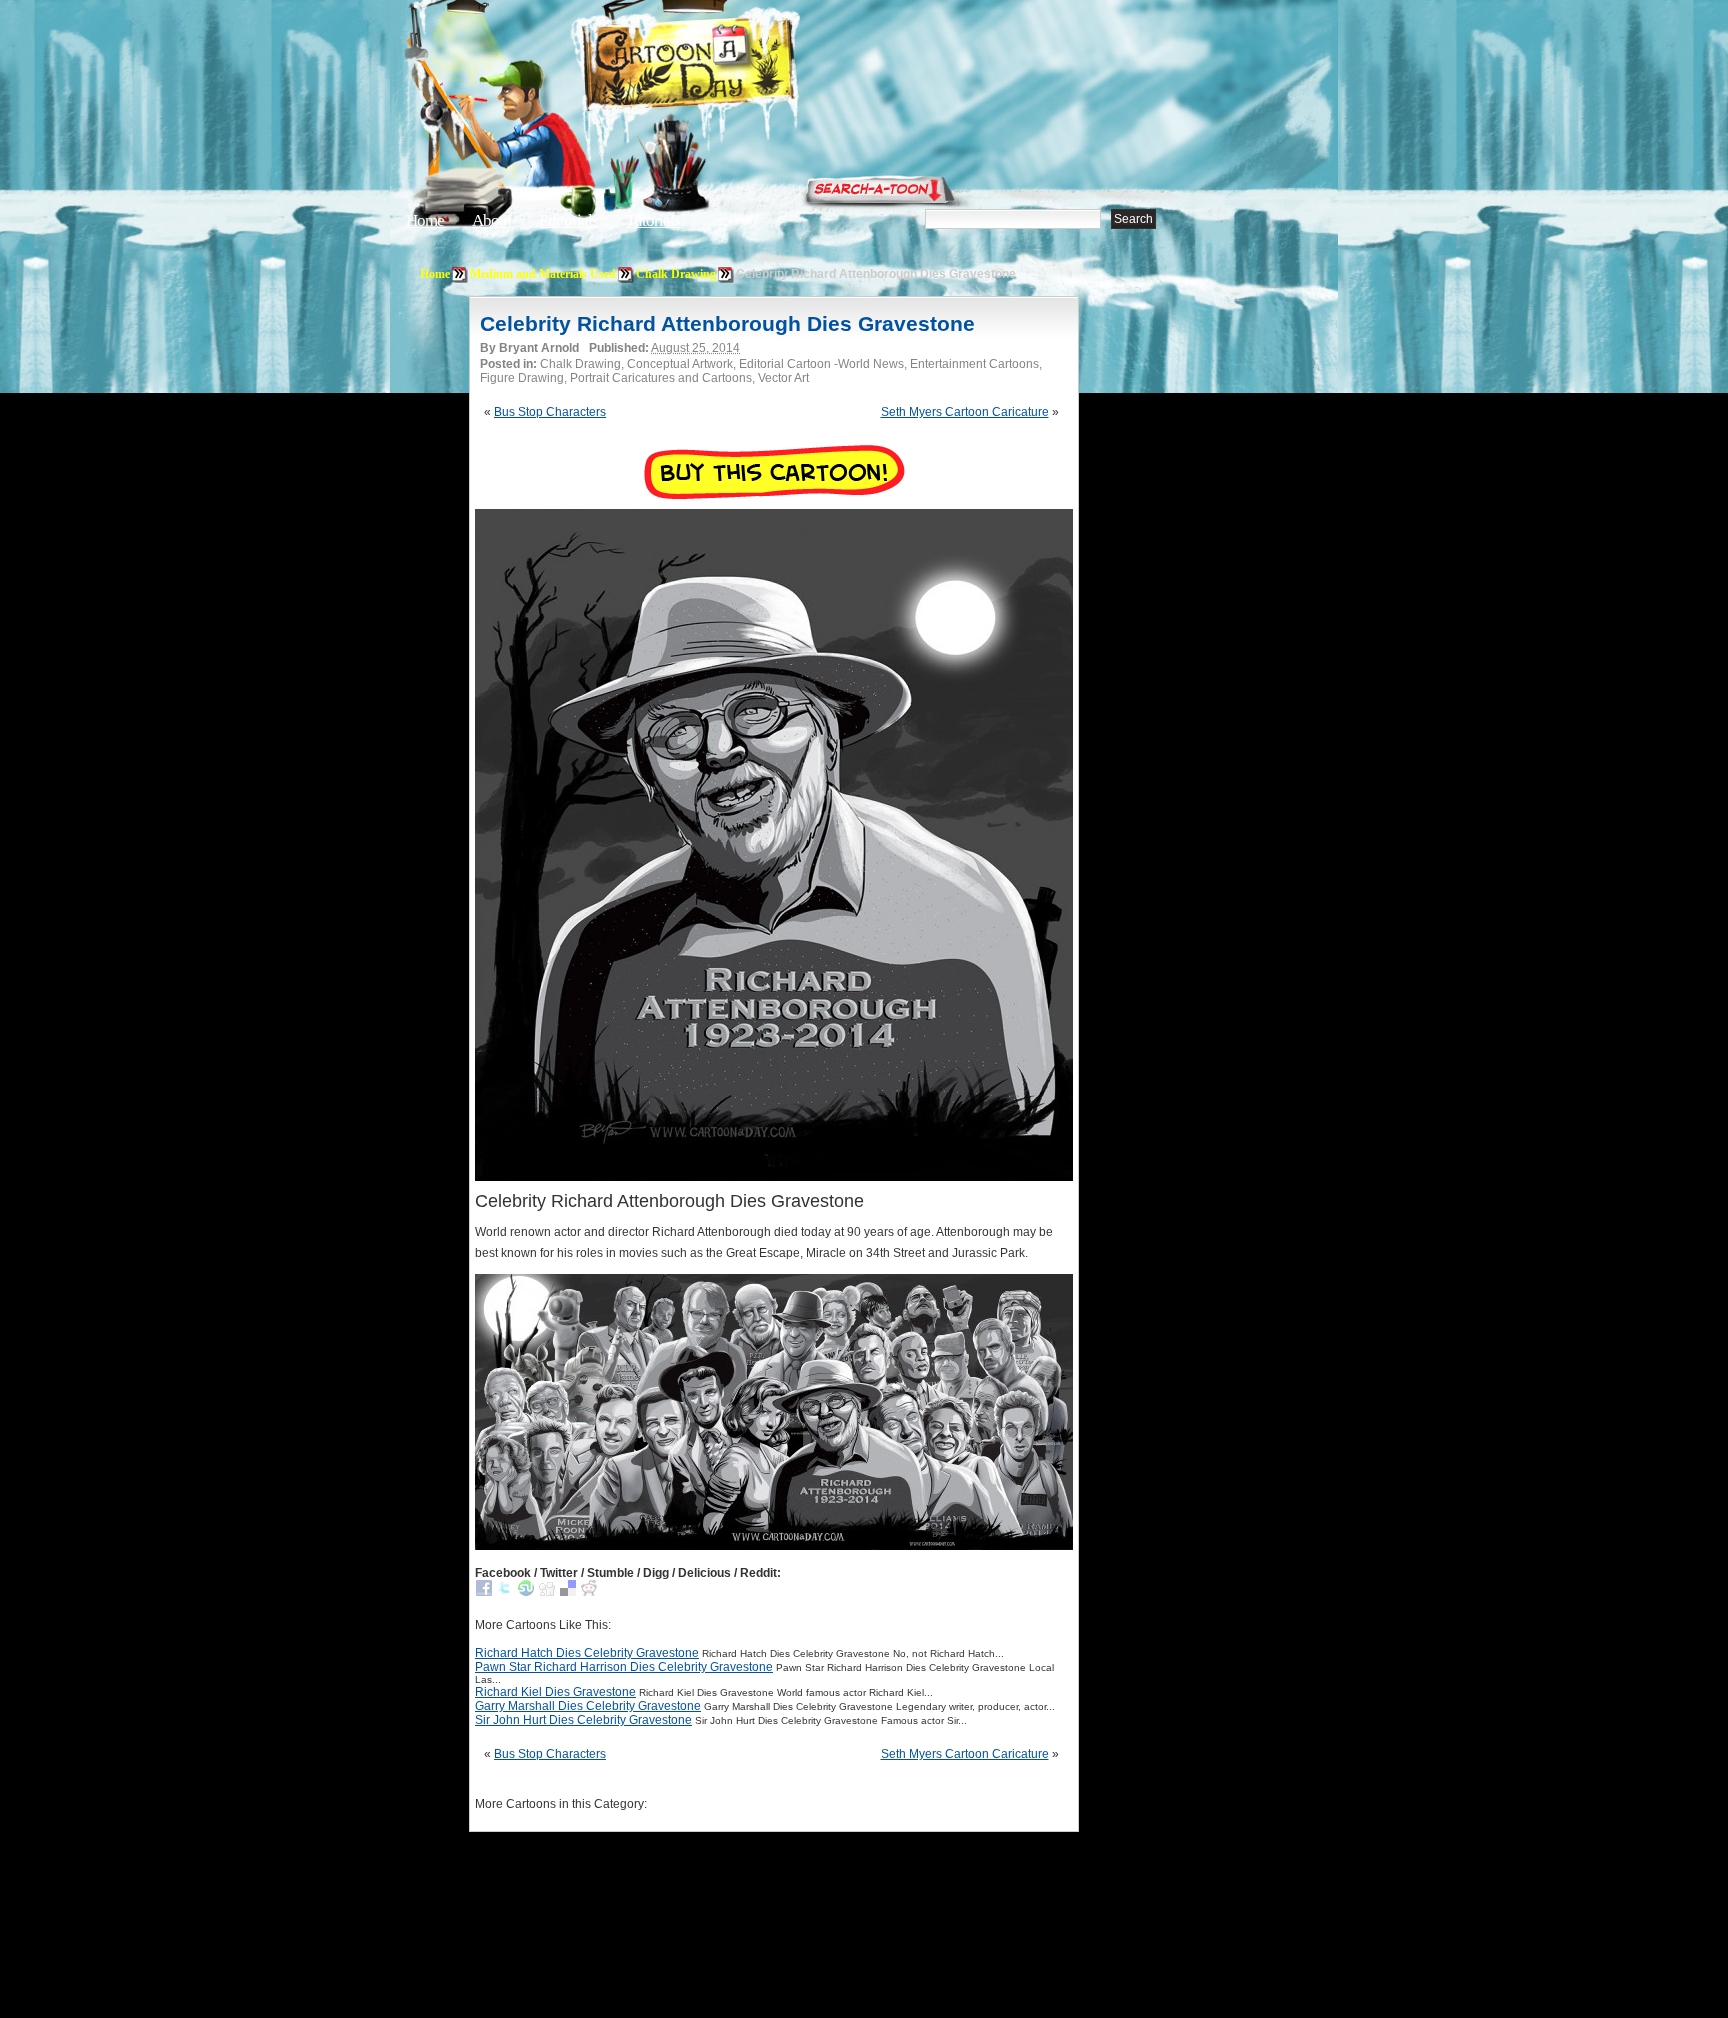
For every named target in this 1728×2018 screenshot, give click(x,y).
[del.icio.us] (568, 1592)
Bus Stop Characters (550, 412)
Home (425, 220)
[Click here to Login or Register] (1196, 185)
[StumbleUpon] (526, 1592)
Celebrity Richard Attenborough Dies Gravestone (727, 323)
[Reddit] (589, 1592)
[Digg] (547, 1592)
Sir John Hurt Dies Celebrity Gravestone (583, 1720)
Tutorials (653, 220)
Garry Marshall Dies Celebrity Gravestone (588, 1706)
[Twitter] (505, 1592)
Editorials (568, 220)
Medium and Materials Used (543, 274)
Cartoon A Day (738, 66)
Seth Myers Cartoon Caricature (965, 412)
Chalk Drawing (676, 274)
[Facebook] (484, 1592)
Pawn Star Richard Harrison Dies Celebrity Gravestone (624, 1667)
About (491, 220)
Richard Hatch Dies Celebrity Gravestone (587, 1653)
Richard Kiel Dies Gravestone (555, 1692)
